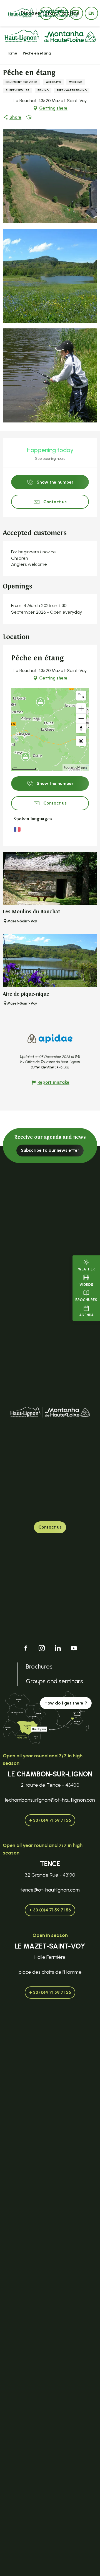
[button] (91, 13)
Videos (86, 1285)
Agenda (86, 1315)
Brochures (86, 1300)
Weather (86, 1269)
